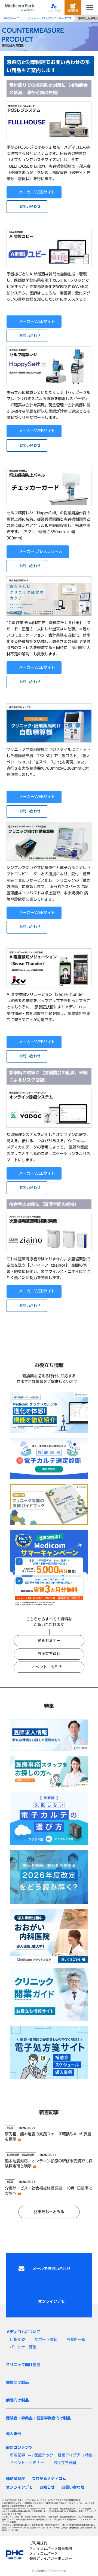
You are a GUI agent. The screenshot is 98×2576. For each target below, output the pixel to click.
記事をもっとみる (49, 2212)
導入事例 (14, 2434)
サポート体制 (46, 2339)
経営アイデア (69, 2455)
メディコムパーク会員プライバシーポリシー (51, 2556)
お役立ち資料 (49, 1654)
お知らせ (47, 2487)
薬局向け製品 (17, 2382)
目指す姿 (17, 2339)
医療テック (44, 2455)
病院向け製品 (17, 2400)
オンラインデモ (19, 2487)
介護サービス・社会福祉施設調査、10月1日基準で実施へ (49, 2191)
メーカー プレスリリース (41, 551)
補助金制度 (16, 2479)
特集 (89, 2455)
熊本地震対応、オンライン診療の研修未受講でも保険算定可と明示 (49, 2164)
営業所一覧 (76, 2339)
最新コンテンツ (19, 2448)
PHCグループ (11, 18)
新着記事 (17, 2455)
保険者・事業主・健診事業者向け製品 (38, 2418)
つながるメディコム (49, 2479)
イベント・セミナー (49, 1667)
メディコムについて (23, 2332)
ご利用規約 (38, 2543)
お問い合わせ (30, 206)
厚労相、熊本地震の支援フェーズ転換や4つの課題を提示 (48, 2137)
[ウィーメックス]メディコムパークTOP (50, 18)
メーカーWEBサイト (37, 192)
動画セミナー (49, 1641)
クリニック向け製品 (23, 2365)
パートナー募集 (23, 2347)
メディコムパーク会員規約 (51, 2548)
